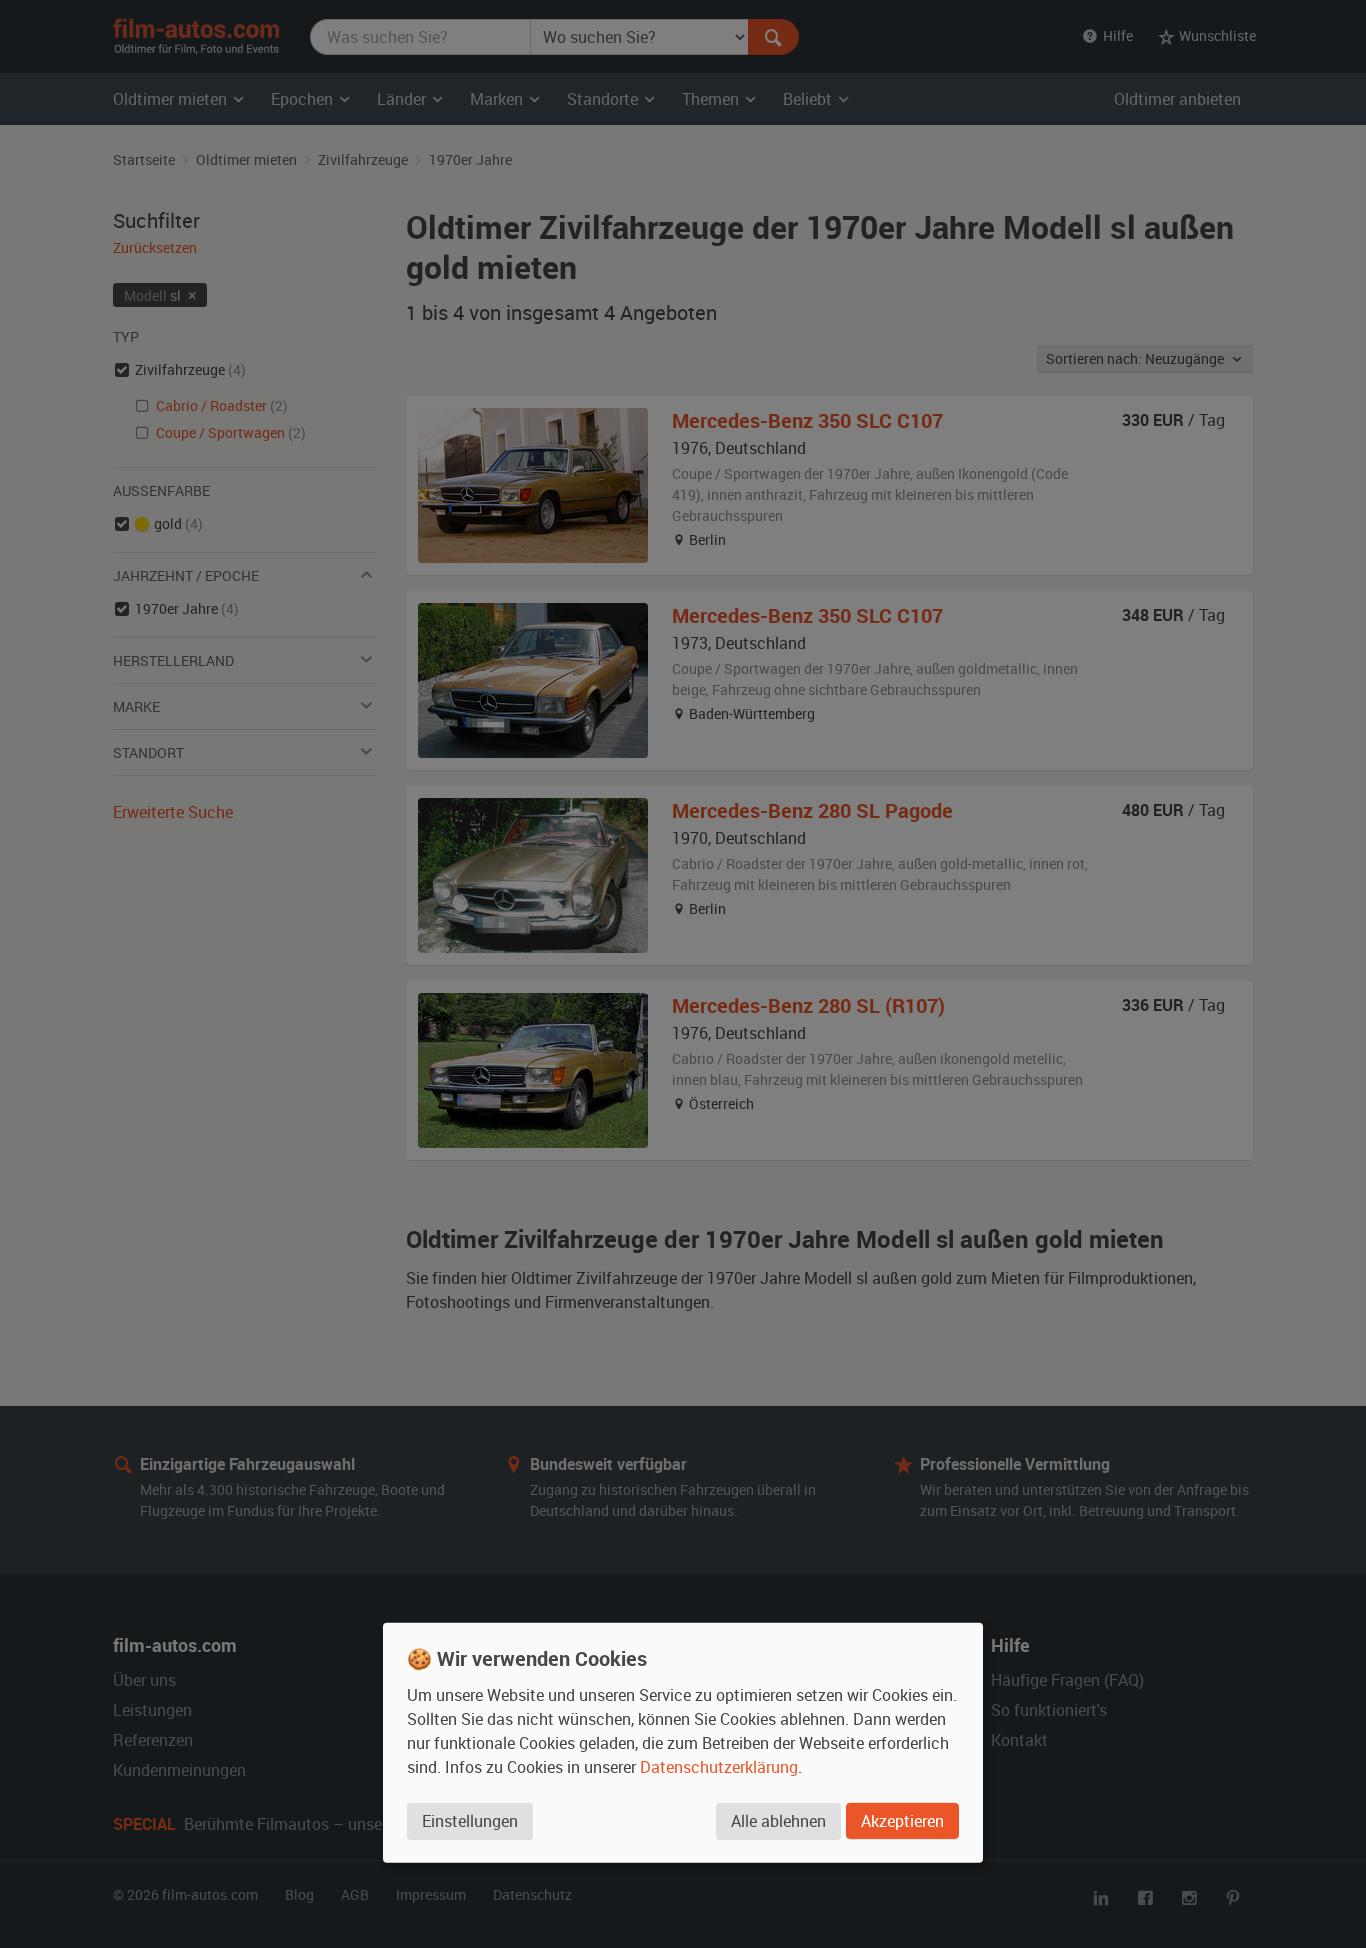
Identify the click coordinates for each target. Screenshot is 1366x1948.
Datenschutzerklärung (719, 1767)
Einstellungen (470, 1821)
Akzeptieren (902, 1821)
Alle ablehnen (778, 1821)
